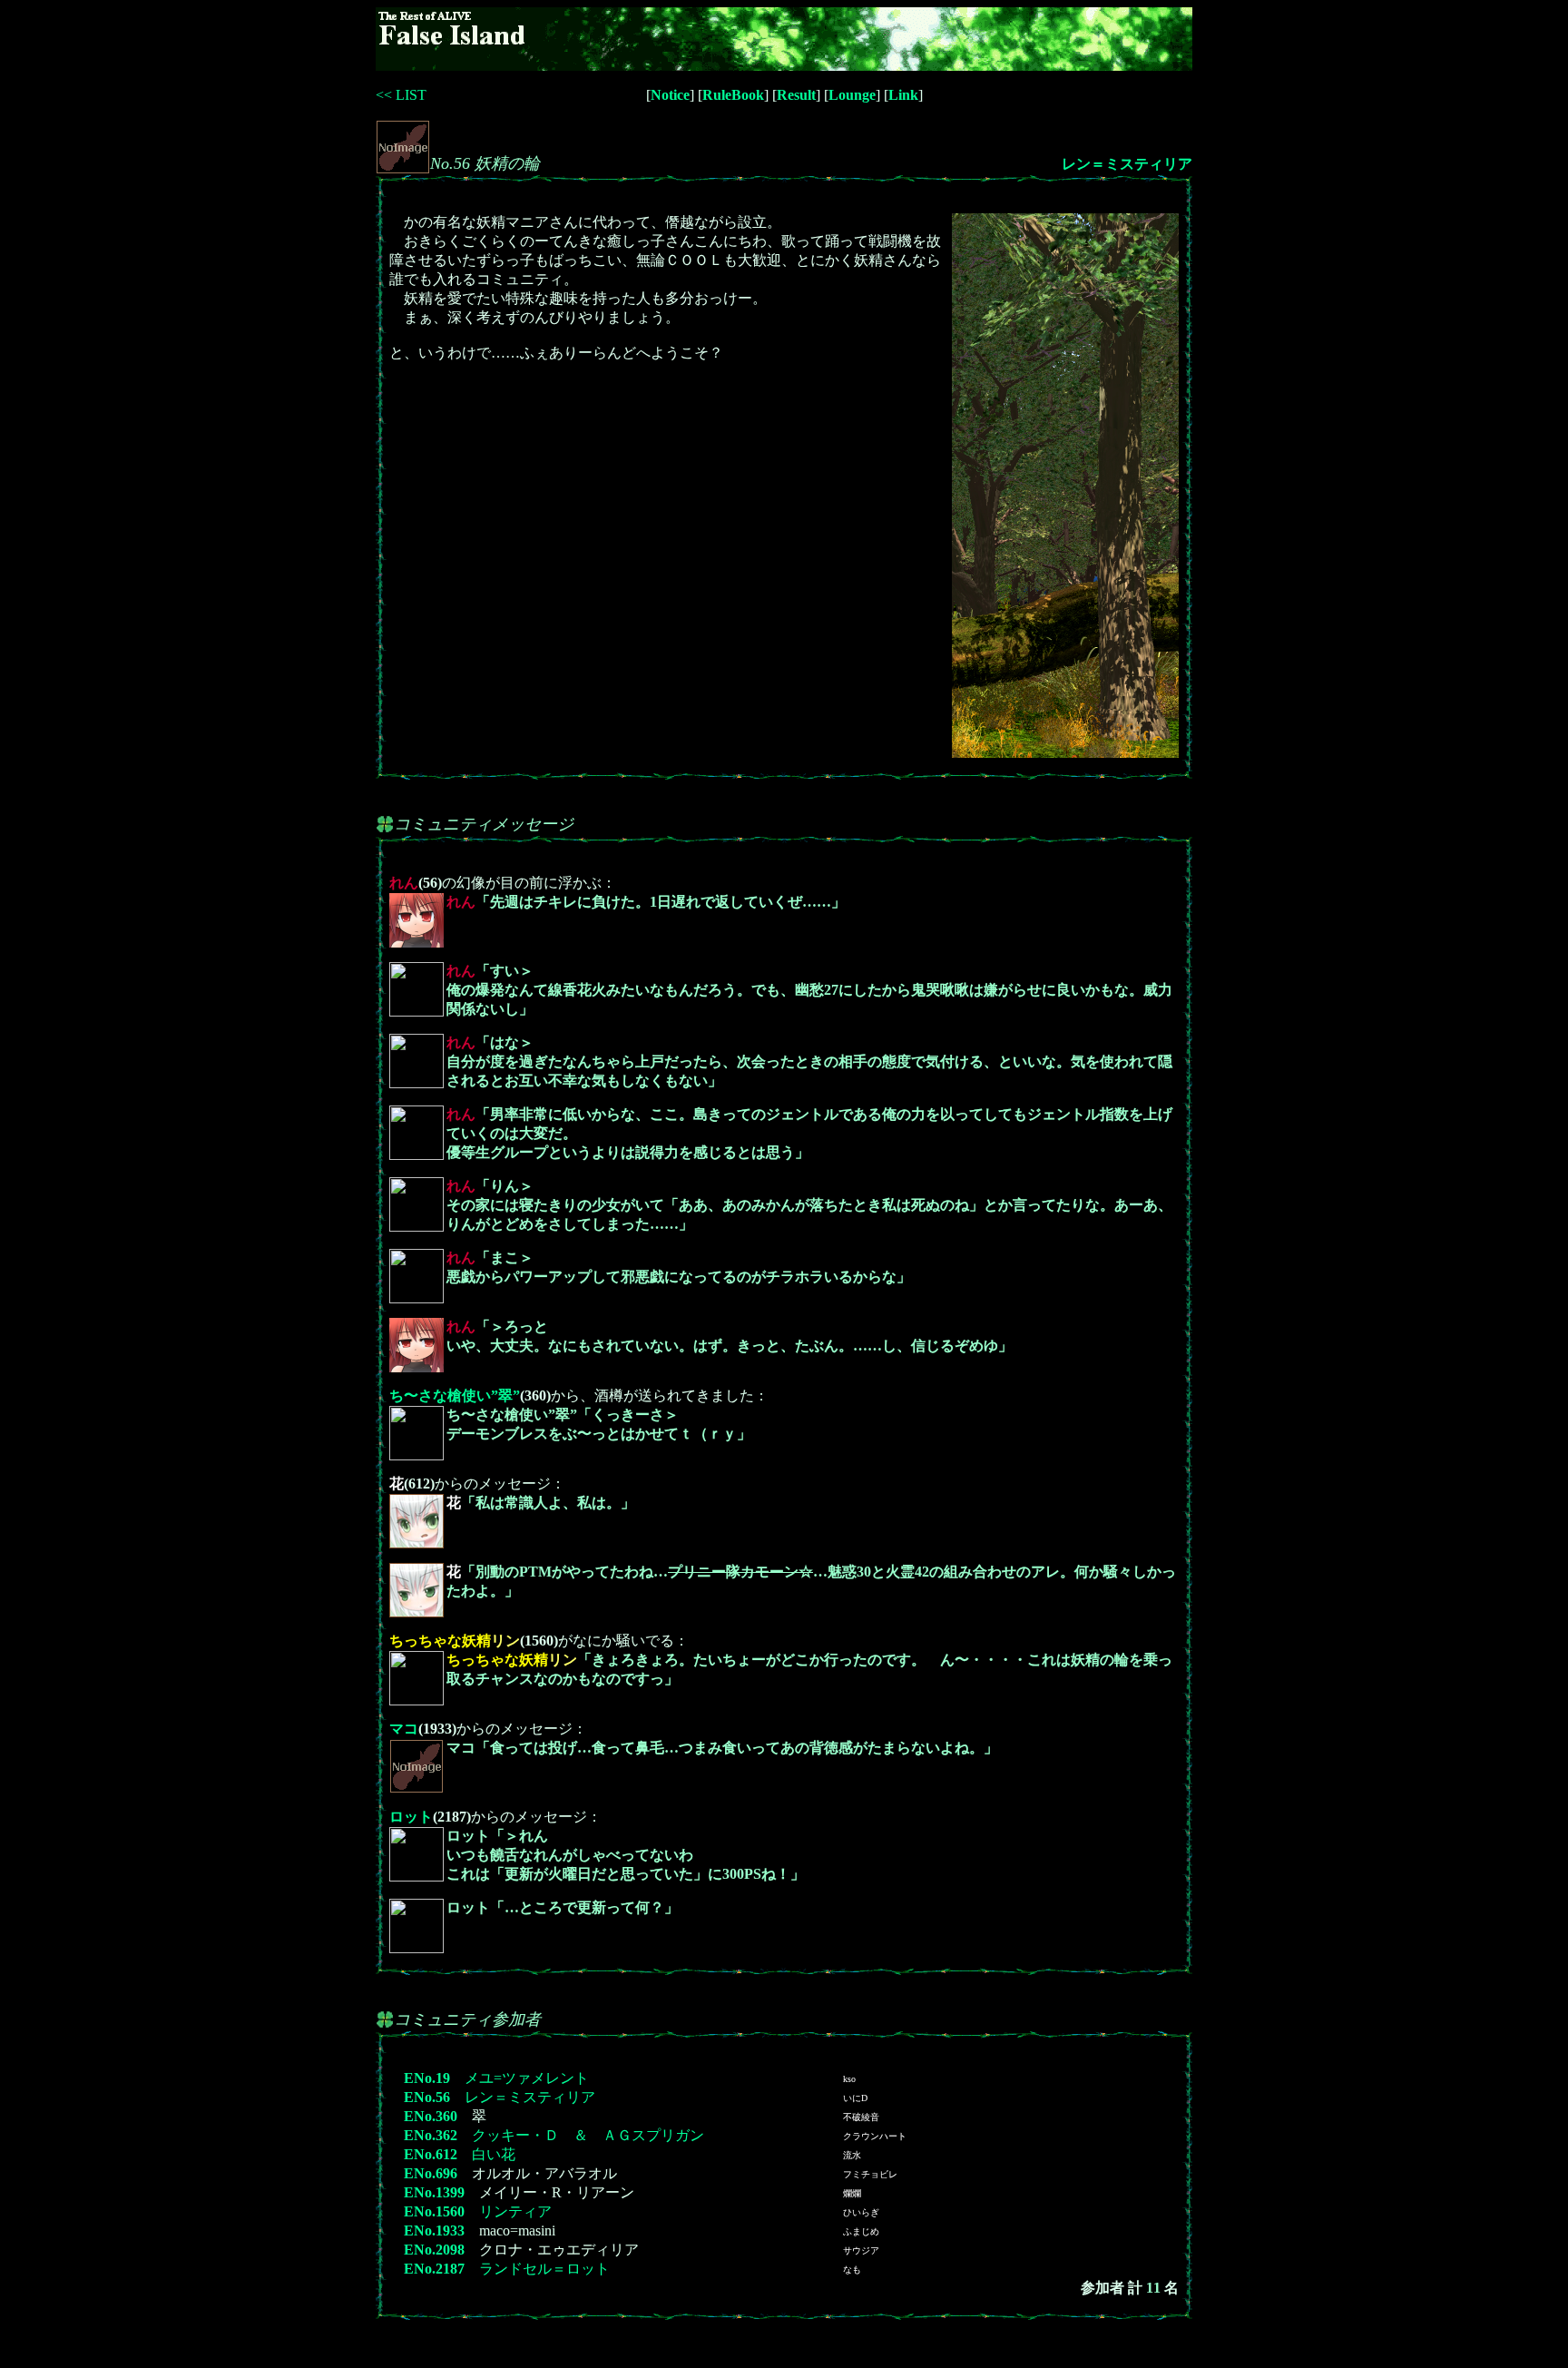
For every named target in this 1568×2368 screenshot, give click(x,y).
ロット (411, 1817)
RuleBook (733, 95)
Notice (670, 95)
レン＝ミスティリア (1127, 164)
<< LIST (401, 95)
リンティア (515, 2211)
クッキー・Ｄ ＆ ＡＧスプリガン (588, 2135)
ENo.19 (427, 2078)
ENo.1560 (434, 2211)
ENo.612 (431, 2154)
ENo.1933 (434, 2230)
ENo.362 (431, 2135)
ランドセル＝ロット (544, 2269)
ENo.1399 (434, 2192)
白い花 (494, 2154)
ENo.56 (427, 2097)
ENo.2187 (434, 2269)
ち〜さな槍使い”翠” (455, 1395)
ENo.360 (431, 2116)
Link (903, 95)
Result (796, 95)
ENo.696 (431, 2173)
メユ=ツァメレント (527, 2078)
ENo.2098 (434, 2250)
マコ (404, 1729)
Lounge (852, 95)
